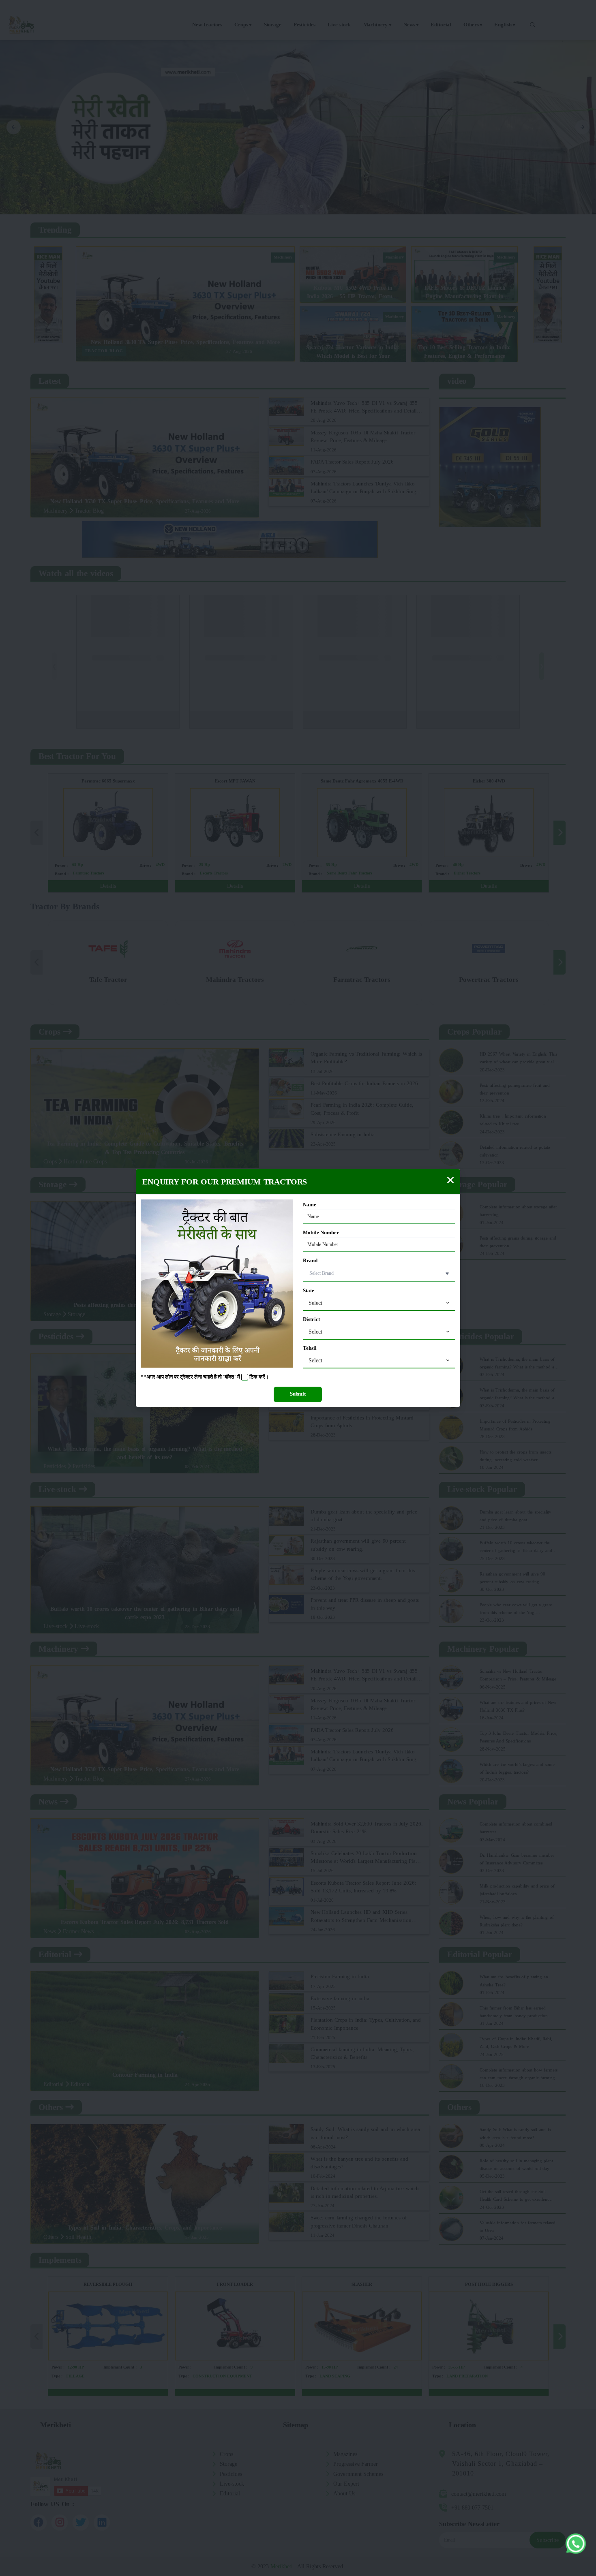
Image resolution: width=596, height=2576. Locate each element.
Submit (298, 1394)
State (309, 1291)
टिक (253, 1377)
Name (310, 1205)
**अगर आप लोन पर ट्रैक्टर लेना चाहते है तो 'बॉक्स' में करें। (205, 1377)
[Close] (450, 1180)
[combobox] (379, 1303)
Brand (310, 1261)
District (311, 1319)
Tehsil (310, 1348)
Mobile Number (321, 1233)
